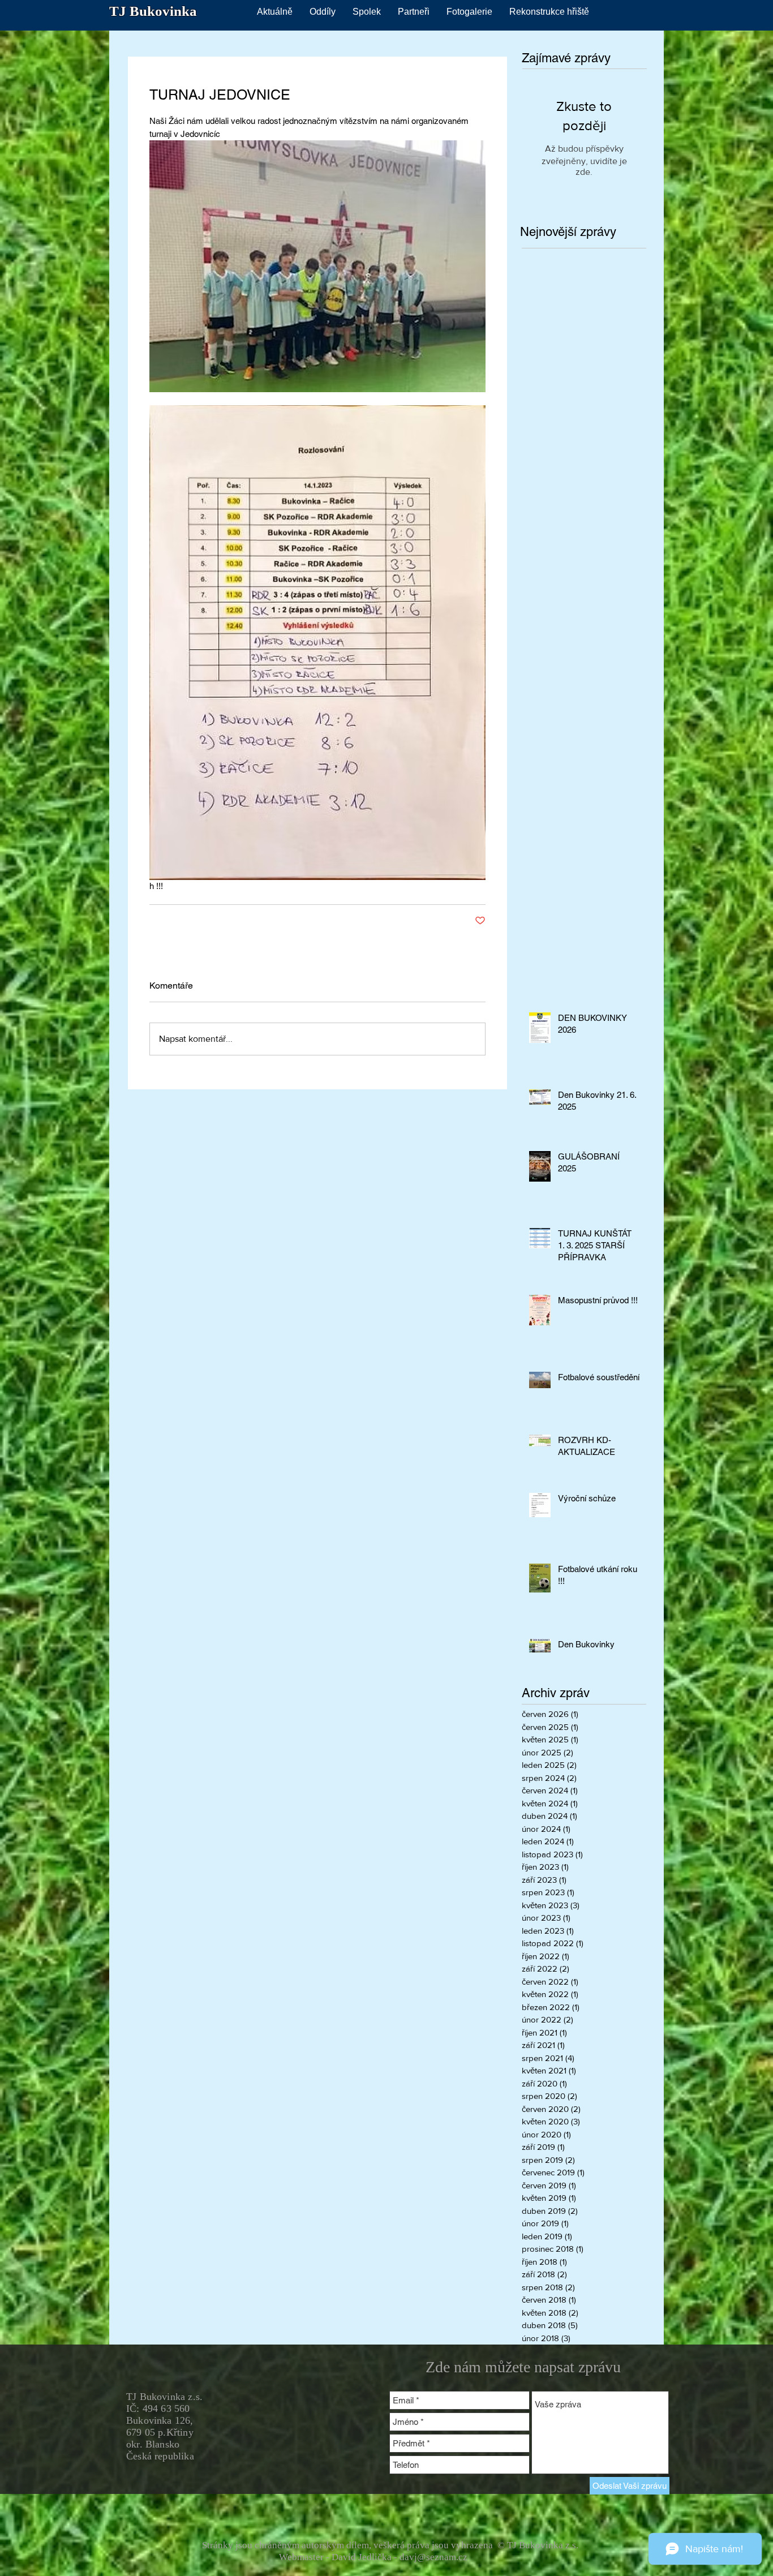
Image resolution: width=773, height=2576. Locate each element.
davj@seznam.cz (433, 2557)
